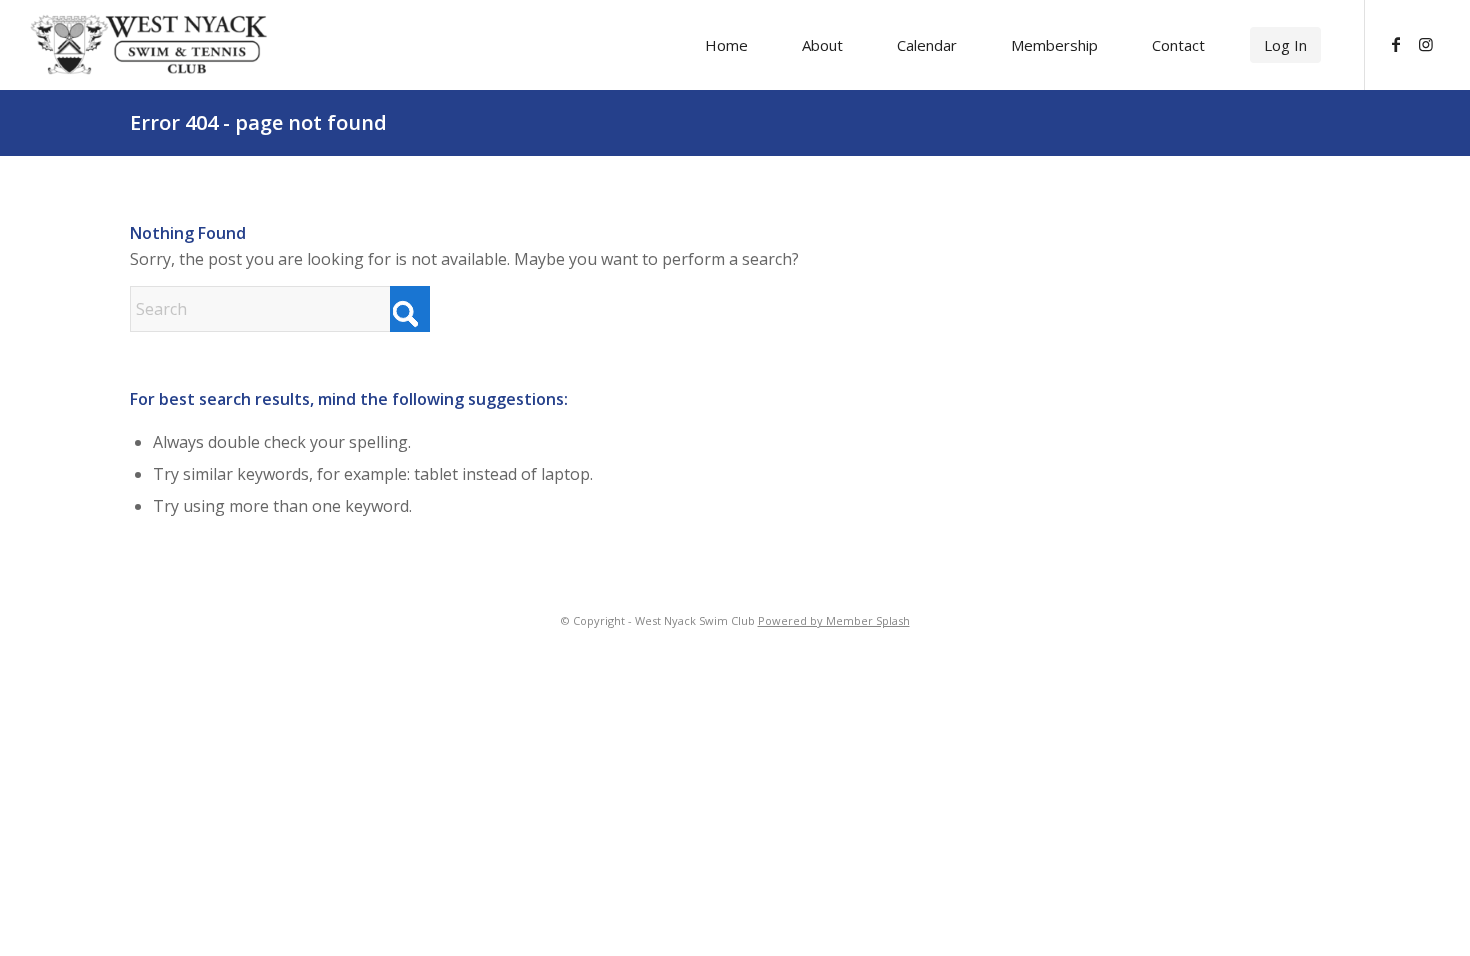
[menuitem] (726, 45)
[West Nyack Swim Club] (149, 44)
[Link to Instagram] (1426, 44)
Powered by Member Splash (834, 620)
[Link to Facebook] (1396, 44)
